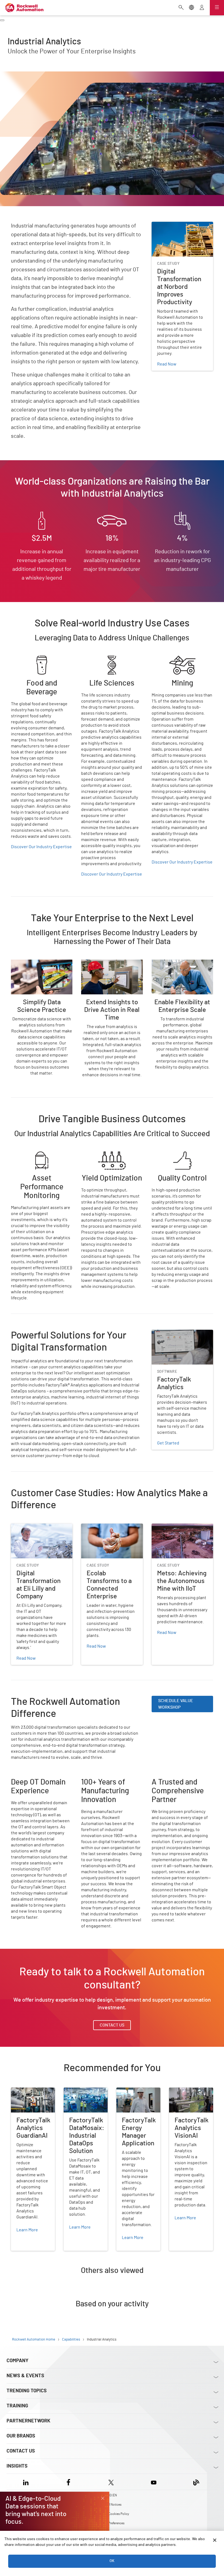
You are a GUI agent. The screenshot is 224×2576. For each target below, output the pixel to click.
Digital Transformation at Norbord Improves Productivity (181, 228)
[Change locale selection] (191, 8)
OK (112, 2561)
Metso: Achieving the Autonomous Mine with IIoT (177, 1530)
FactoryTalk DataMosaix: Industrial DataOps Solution (85, 2097)
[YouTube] (154, 2482)
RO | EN (112, 2495)
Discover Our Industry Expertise (41, 847)
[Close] (215, 2540)
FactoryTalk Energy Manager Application (136, 2094)
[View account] (202, 8)
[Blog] (196, 2482)
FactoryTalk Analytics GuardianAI (31, 2094)
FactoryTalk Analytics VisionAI (189, 2094)
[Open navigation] (217, 8)
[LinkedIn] (27, 2482)
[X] (111, 2482)
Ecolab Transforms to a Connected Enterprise (103, 1530)
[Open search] (181, 8)
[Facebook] (68, 2482)
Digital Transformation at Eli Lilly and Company (42, 1530)
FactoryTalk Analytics (172, 1333)
